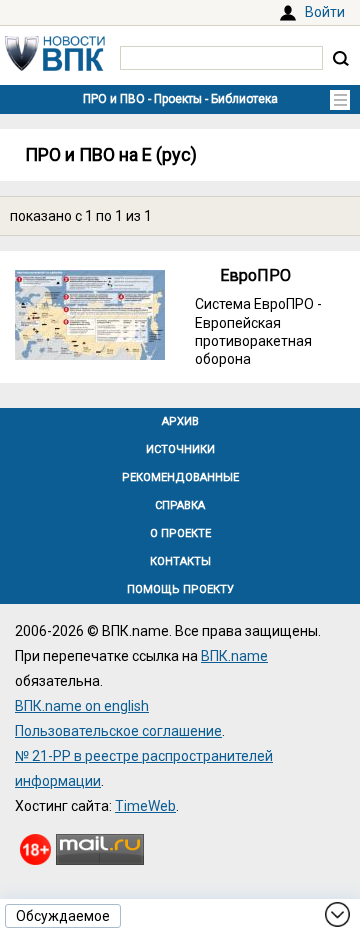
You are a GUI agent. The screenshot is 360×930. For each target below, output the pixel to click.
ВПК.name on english (82, 706)
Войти (325, 12)
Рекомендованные (180, 477)
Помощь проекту (180, 589)
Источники (180, 449)
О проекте (180, 533)
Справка (180, 505)
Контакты (180, 561)
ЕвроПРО (255, 275)
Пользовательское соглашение (118, 731)
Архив (180, 421)
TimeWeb (145, 806)
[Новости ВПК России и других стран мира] (55, 66)
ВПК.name (234, 656)
